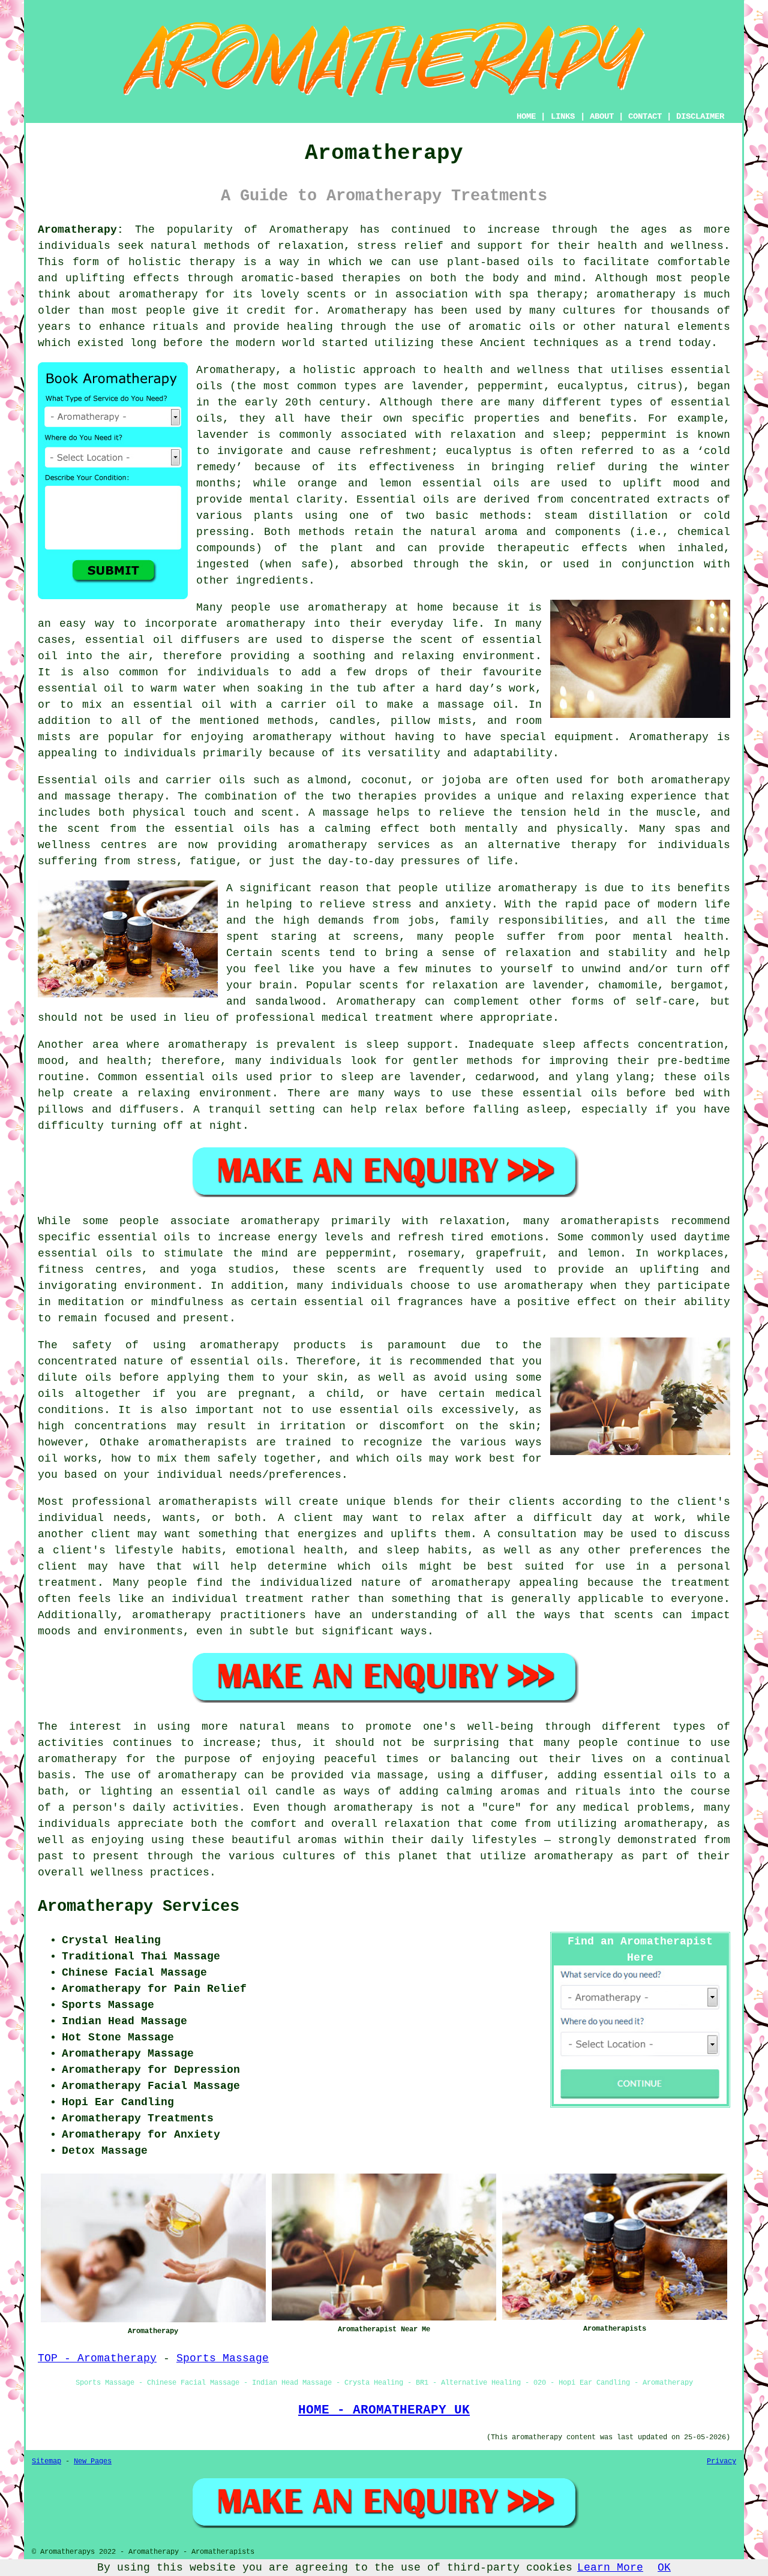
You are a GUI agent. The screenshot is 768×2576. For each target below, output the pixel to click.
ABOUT (602, 116)
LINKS (563, 116)
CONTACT (645, 116)
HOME (526, 116)
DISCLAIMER (700, 116)
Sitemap (46, 2461)
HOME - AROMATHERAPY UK (384, 2410)
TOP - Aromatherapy (97, 2358)
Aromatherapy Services (139, 1907)
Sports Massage (223, 2358)
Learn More (610, 2568)
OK (664, 2568)
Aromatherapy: (81, 230)
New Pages (93, 2461)
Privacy (721, 2461)
